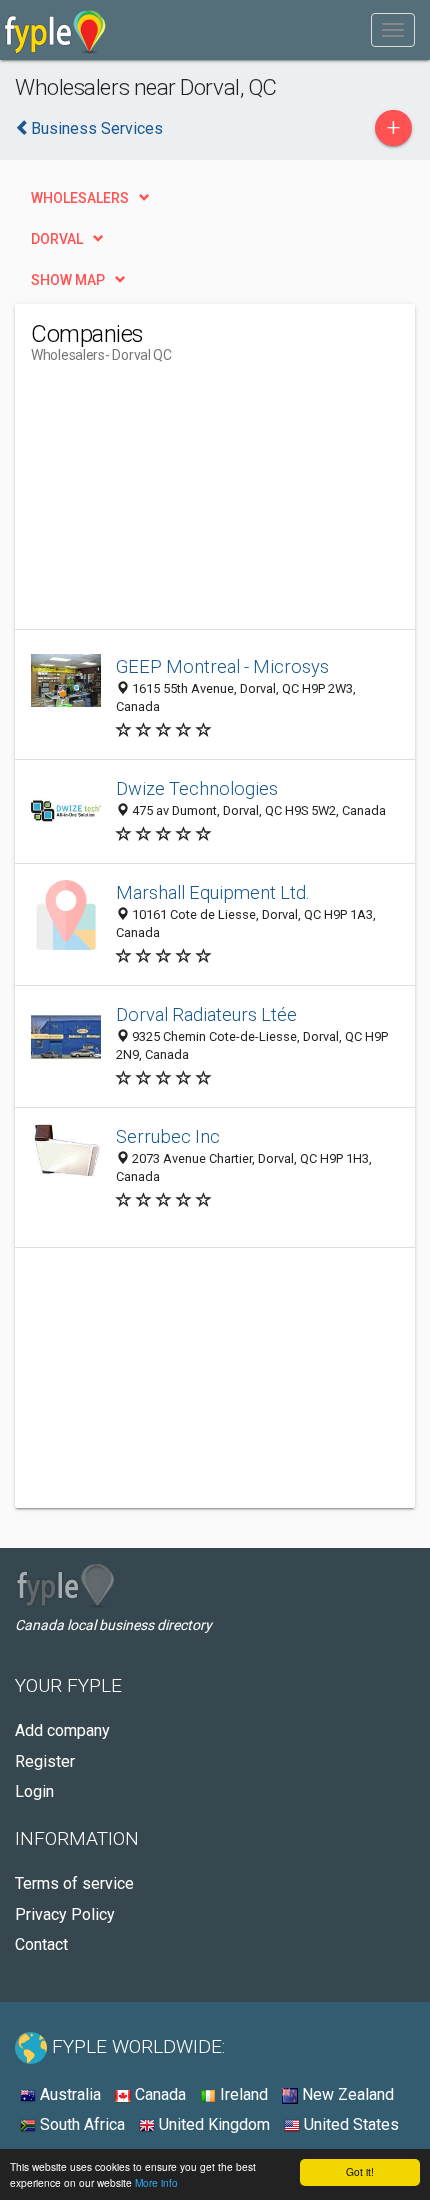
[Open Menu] (393, 30)
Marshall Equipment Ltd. (213, 892)
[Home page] (55, 30)
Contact (41, 1944)
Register (45, 1761)
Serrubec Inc (168, 1136)
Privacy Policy (65, 1914)
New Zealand (346, 2094)
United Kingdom (212, 2124)
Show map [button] (68, 280)
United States (349, 2124)
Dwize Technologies (197, 788)
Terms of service (74, 1883)
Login (34, 1791)
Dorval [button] (57, 239)
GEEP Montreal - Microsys (222, 666)
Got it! (360, 2171)
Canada (158, 2094)
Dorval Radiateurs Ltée (206, 1014)
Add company (62, 1730)
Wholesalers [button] (80, 198)
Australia (68, 2094)
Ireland (242, 2094)
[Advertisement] (181, 504)
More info (156, 2182)
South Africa (80, 2124)
